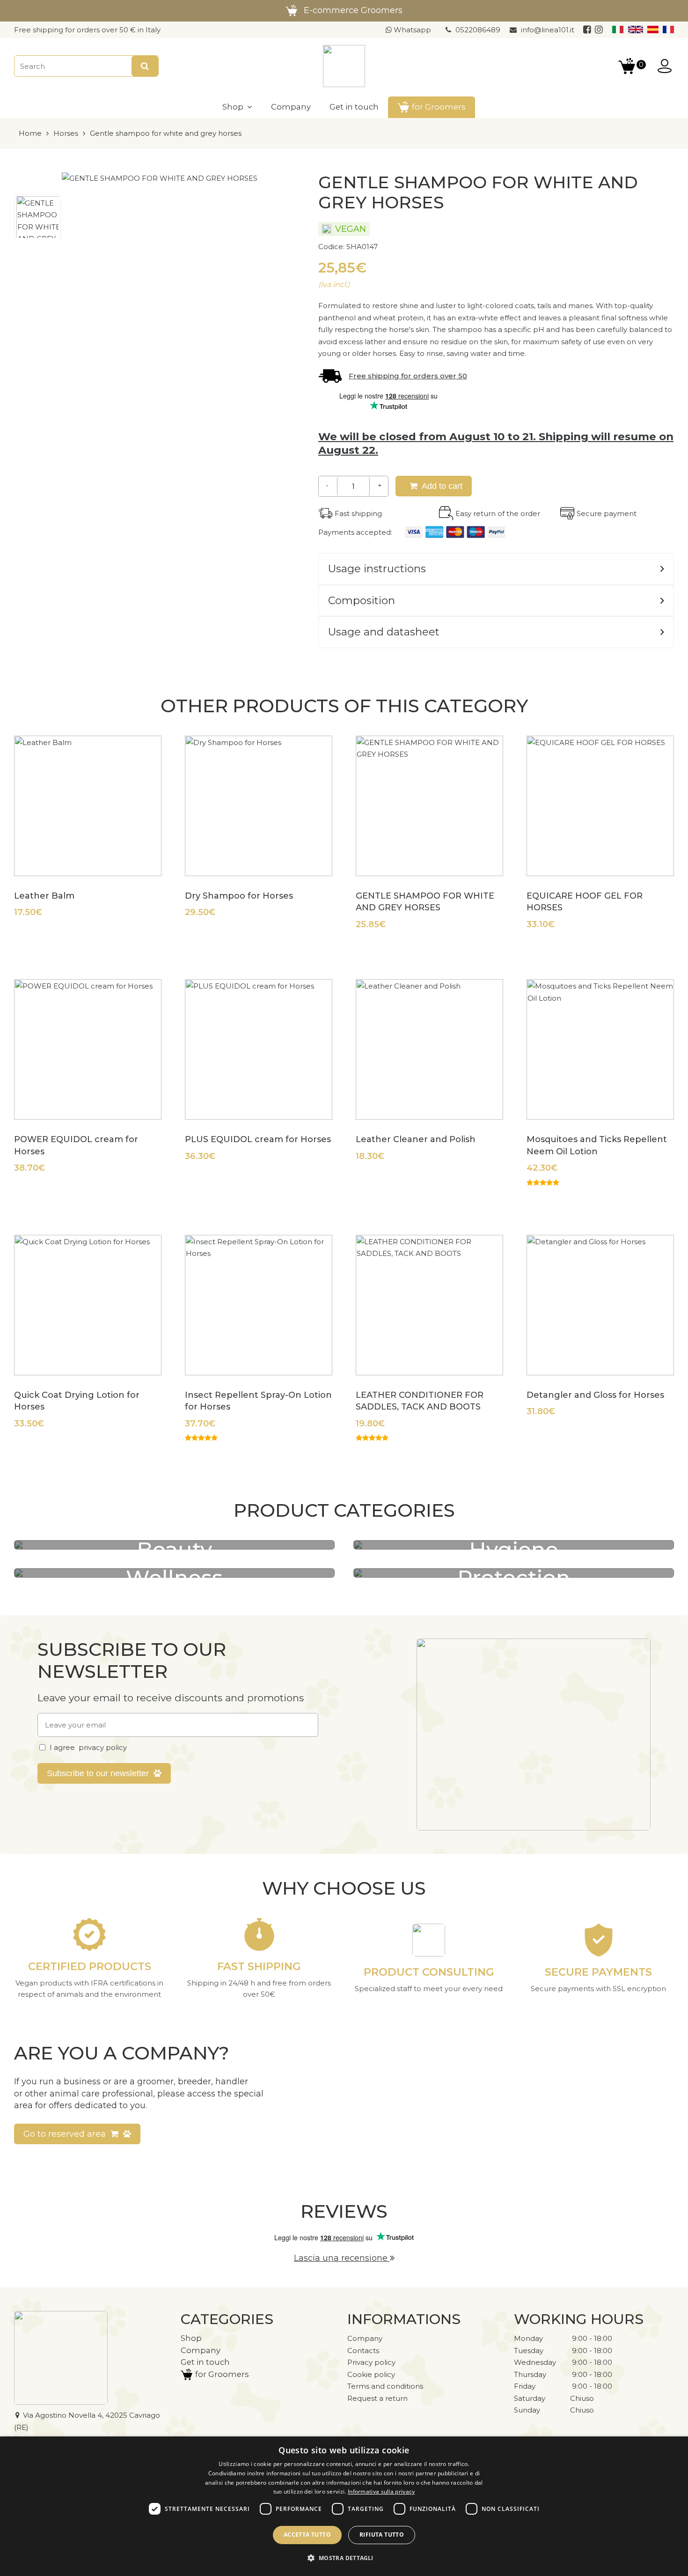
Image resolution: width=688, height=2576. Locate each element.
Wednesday (535, 2362)
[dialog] (344, 2506)
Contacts (363, 2351)
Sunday (527, 2410)
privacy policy (103, 1747)
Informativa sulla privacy (381, 2491)
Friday (525, 2386)
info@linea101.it (548, 30)
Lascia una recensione (342, 2258)
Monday (528, 2338)
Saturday (530, 2398)
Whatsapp (411, 30)
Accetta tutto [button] (307, 2535)
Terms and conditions (385, 2386)
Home (30, 133)
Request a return (377, 2398)
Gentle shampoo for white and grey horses (166, 133)
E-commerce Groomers (353, 10)
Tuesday (529, 2351)
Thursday (530, 2374)
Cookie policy (371, 2374)
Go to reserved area (65, 2134)
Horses (66, 133)
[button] (344, 2558)
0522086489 (478, 30)
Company (365, 2338)
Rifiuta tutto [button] (382, 2535)
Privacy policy (371, 2362)
